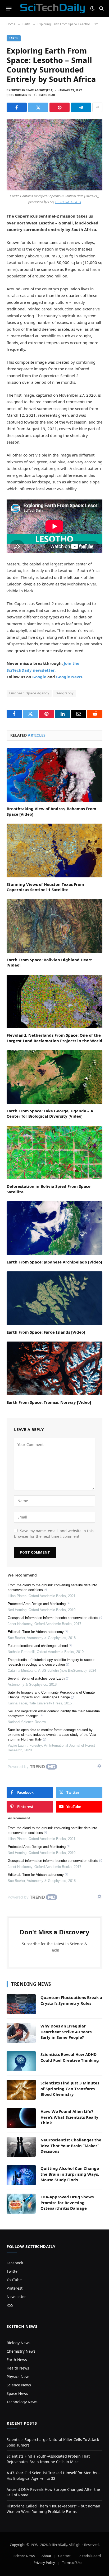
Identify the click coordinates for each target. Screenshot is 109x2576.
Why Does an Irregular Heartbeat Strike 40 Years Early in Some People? (66, 2032)
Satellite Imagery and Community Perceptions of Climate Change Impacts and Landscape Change (51, 1695)
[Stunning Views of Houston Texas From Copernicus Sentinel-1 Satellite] (54, 850)
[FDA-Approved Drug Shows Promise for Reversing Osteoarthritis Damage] (21, 2204)
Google (39, 677)
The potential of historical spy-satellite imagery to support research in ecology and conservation (52, 1662)
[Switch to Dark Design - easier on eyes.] (92, 8)
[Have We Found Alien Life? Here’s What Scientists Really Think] (21, 2118)
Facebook (15, 2263)
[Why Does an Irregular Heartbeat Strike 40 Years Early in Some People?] (21, 2033)
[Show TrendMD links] (99, 1766)
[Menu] (9, 8)
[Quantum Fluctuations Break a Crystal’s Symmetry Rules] (21, 2004)
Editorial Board (89, 2556)
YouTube (14, 2280)
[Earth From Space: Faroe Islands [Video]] (54, 1298)
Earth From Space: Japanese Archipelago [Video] (54, 1262)
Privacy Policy (44, 2563)
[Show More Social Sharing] (97, 107)
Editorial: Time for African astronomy (36, 1632)
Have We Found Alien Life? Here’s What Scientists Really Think (69, 2117)
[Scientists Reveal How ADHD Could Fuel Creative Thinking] (21, 2061)
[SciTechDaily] (53, 8)
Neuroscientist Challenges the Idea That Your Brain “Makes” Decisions (71, 2145)
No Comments (21, 95)
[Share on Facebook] (17, 107)
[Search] (101, 9)
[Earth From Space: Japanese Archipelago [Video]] (54, 1228)
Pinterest (15, 2288)
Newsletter (16, 2297)
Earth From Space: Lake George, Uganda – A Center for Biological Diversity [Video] (50, 1113)
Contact (64, 2556)
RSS (10, 2305)
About (46, 2556)
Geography (65, 693)
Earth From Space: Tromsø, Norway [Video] (49, 1402)
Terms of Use (72, 2563)
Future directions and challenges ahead (38, 1646)
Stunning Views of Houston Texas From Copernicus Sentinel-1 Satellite (45, 887)
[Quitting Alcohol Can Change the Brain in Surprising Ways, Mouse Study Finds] (21, 2175)
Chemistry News (21, 2351)
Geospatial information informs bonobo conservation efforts (53, 1618)
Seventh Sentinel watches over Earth (36, 1678)
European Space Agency (29, 693)
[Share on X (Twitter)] (38, 107)
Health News (18, 2368)
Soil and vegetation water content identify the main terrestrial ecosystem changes (54, 1714)
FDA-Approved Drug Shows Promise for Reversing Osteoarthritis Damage (67, 2202)
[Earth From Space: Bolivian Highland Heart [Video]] (54, 926)
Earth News (17, 2360)
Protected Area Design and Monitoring (37, 1604)
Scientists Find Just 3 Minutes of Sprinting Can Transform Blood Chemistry (70, 2089)
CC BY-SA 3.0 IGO (68, 202)
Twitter (13, 2271)
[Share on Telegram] (81, 107)
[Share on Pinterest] (60, 107)
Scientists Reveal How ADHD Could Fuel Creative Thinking (70, 2057)
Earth (14, 38)
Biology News (19, 2343)
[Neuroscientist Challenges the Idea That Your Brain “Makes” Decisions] (21, 2147)
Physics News (19, 2376)
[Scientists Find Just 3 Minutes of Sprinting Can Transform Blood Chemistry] (21, 2090)
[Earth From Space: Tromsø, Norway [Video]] (54, 1368)
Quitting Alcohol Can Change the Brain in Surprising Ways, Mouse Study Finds (70, 2174)
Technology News (22, 2402)
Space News (17, 2393)
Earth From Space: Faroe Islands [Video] (46, 1332)
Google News (69, 677)
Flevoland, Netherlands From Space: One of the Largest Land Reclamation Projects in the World (54, 1038)
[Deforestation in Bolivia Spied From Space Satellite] (54, 1153)
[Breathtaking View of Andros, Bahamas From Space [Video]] (54, 775)
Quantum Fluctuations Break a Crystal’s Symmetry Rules (71, 2000)
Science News (19, 2385)
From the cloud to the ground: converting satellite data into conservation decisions (52, 1587)
